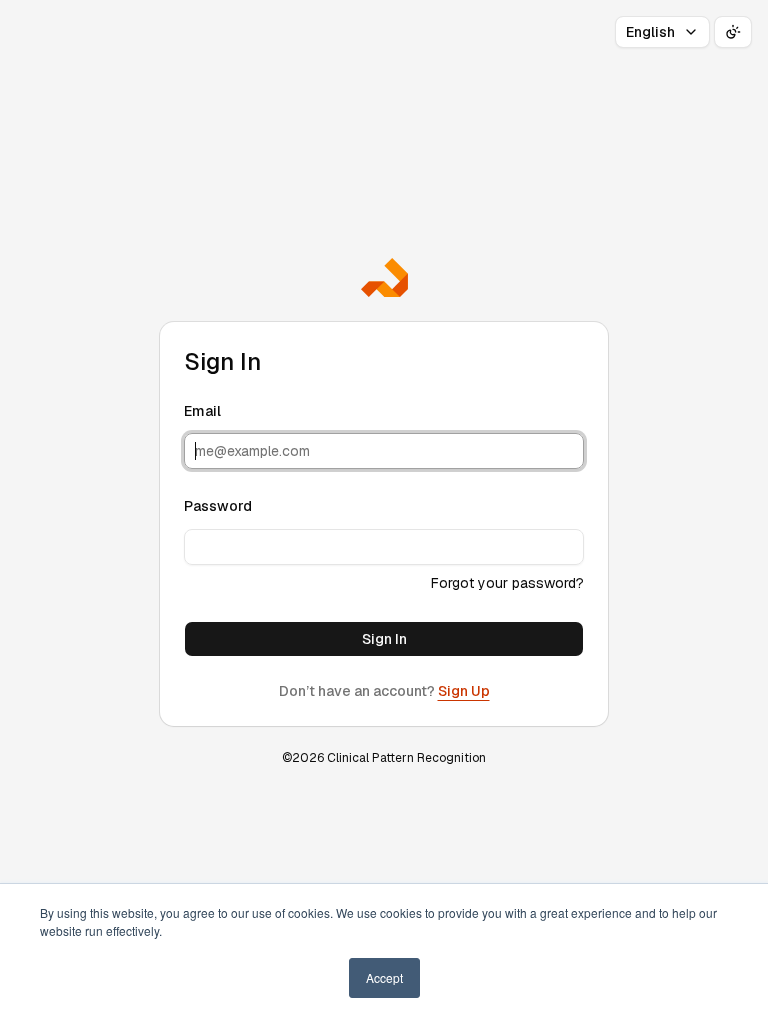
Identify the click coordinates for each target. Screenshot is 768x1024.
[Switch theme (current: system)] (733, 32)
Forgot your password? (507, 583)
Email (202, 411)
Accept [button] (384, 977)
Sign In (384, 639)
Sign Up (464, 691)
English (650, 32)
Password (218, 506)
